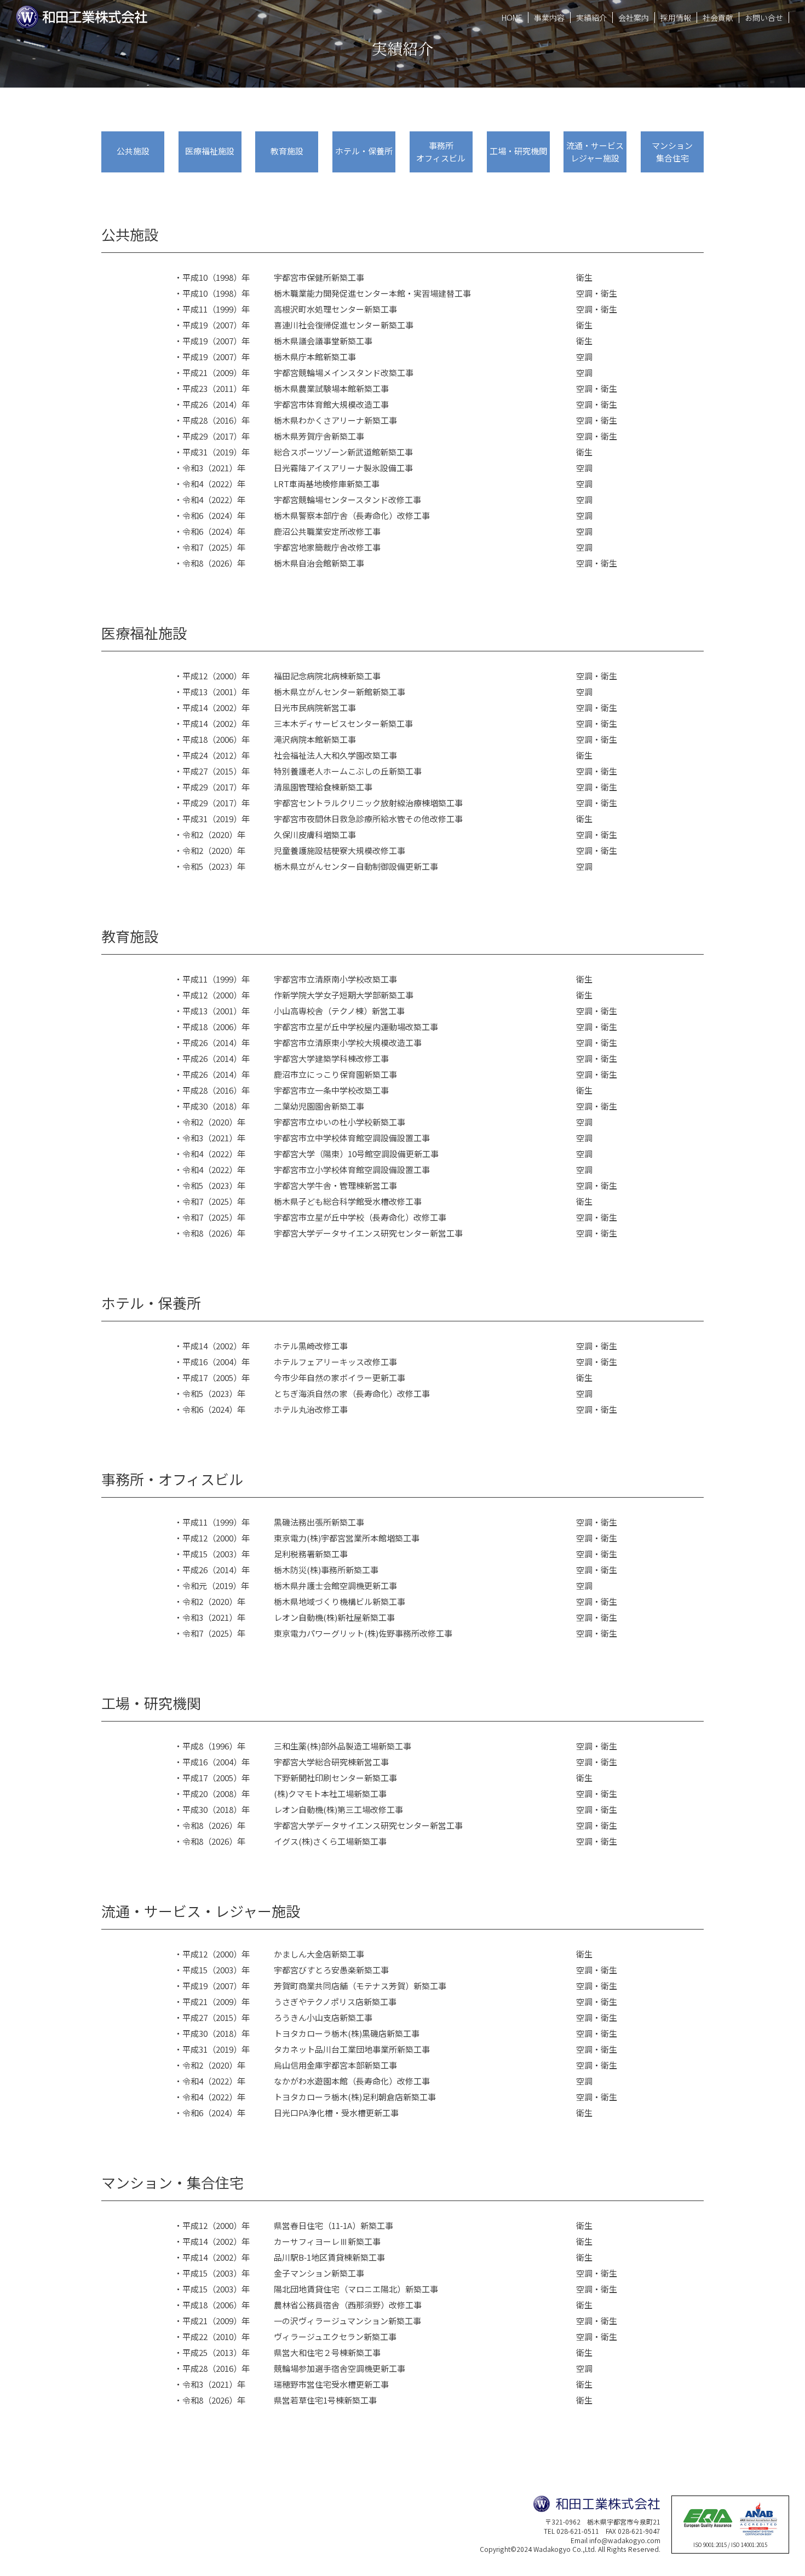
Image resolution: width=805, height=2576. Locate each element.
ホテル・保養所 (364, 151)
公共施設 (133, 151)
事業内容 (549, 18)
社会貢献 (718, 18)
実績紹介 (591, 18)
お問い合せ (764, 18)
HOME (512, 18)
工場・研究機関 (518, 151)
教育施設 (287, 151)
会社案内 (634, 18)
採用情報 (676, 18)
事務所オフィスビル (441, 152)
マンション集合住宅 (672, 152)
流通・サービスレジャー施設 (595, 152)
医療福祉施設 (210, 151)
